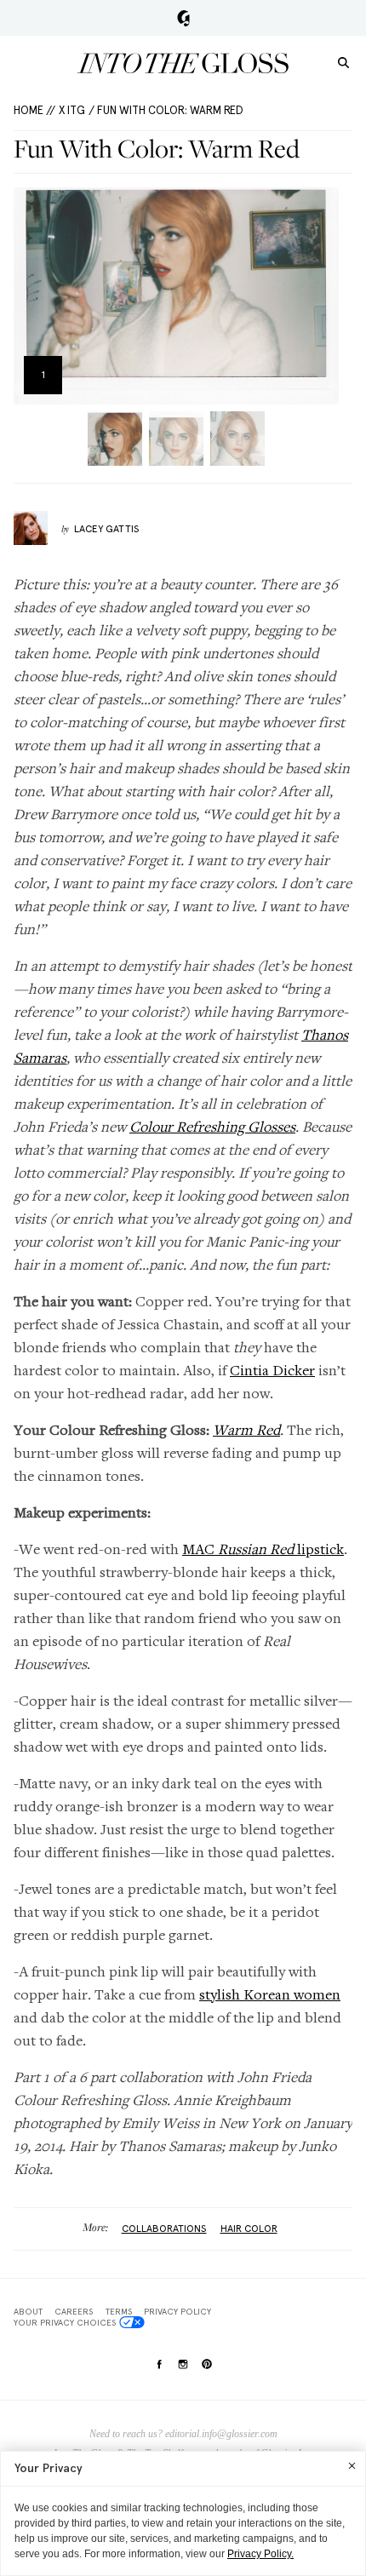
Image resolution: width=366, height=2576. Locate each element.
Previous (32, 296)
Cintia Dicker (272, 1370)
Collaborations (164, 2229)
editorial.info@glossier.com (221, 2434)
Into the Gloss (183, 63)
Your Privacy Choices (65, 2322)
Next (320, 296)
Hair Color (249, 2229)
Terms (119, 2311)
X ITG (72, 110)
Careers (74, 2311)
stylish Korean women (270, 1994)
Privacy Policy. (260, 2554)
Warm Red (246, 1429)
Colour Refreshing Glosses (212, 1126)
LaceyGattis (107, 529)
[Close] (352, 2465)
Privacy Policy (177, 2311)
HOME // (34, 110)
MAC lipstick (263, 1549)
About (28, 2311)
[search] (343, 62)
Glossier (183, 18)
